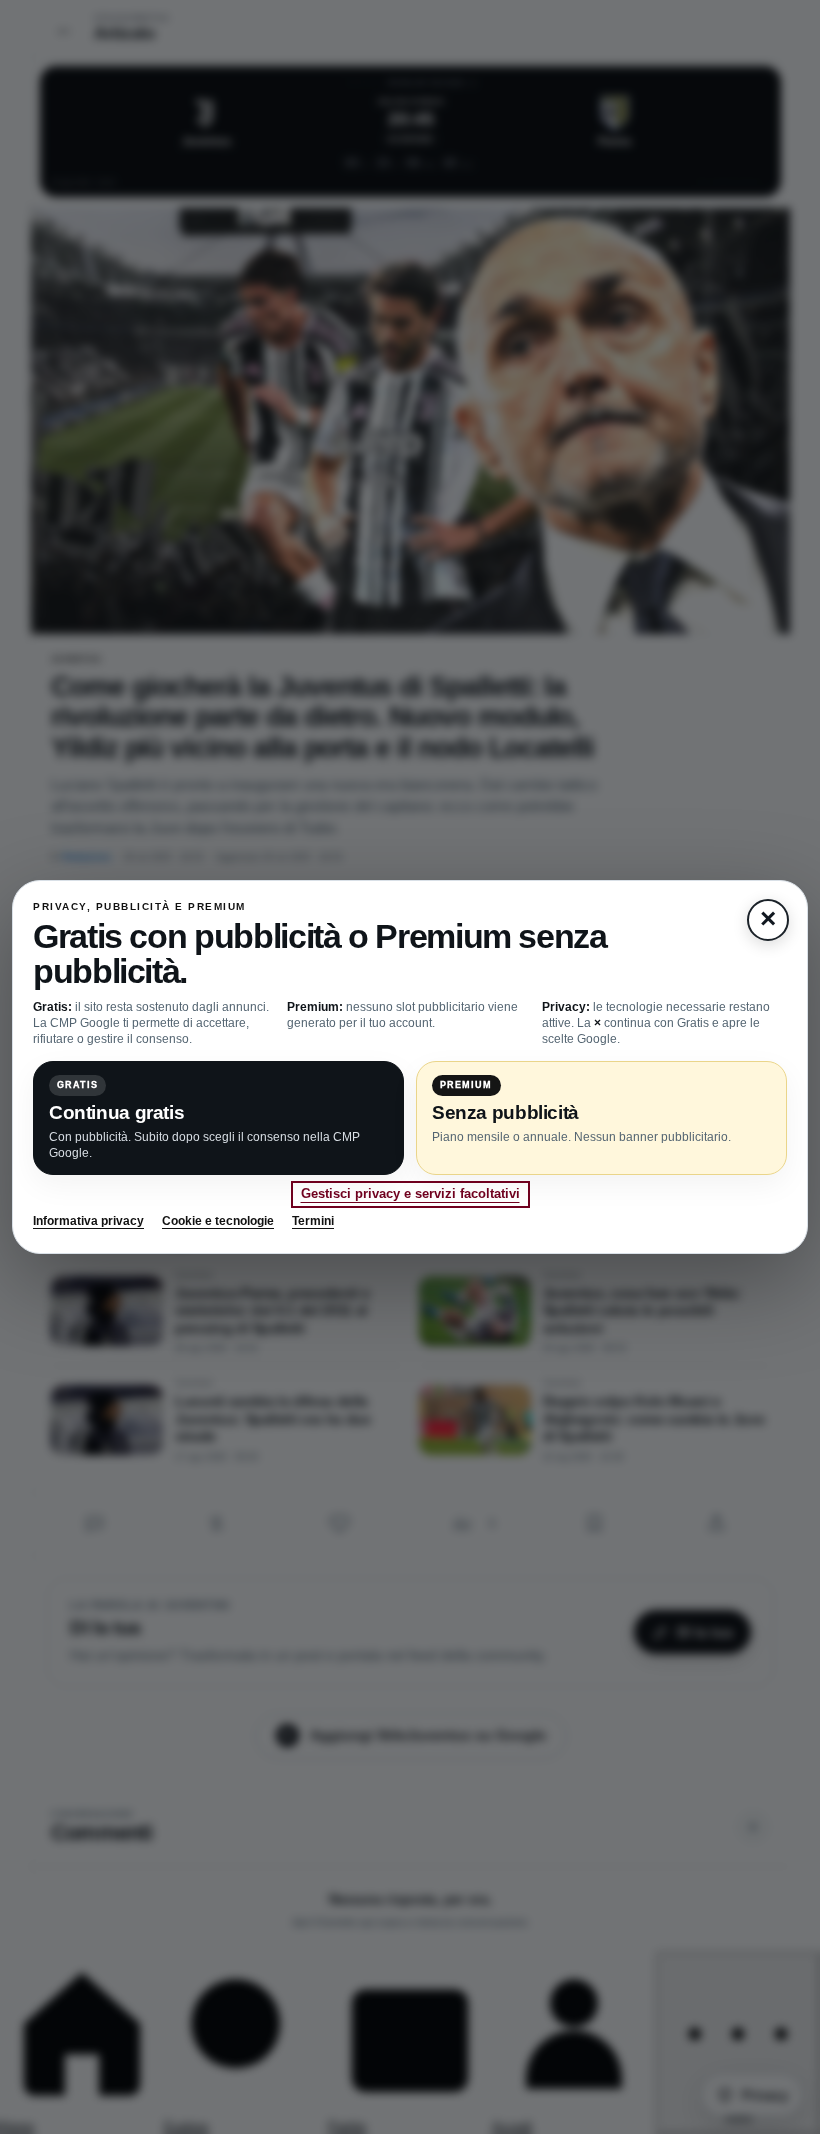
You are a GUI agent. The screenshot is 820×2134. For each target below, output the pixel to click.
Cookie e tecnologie (218, 1221)
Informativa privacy (88, 1221)
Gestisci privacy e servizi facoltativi (410, 1193)
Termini (313, 1221)
